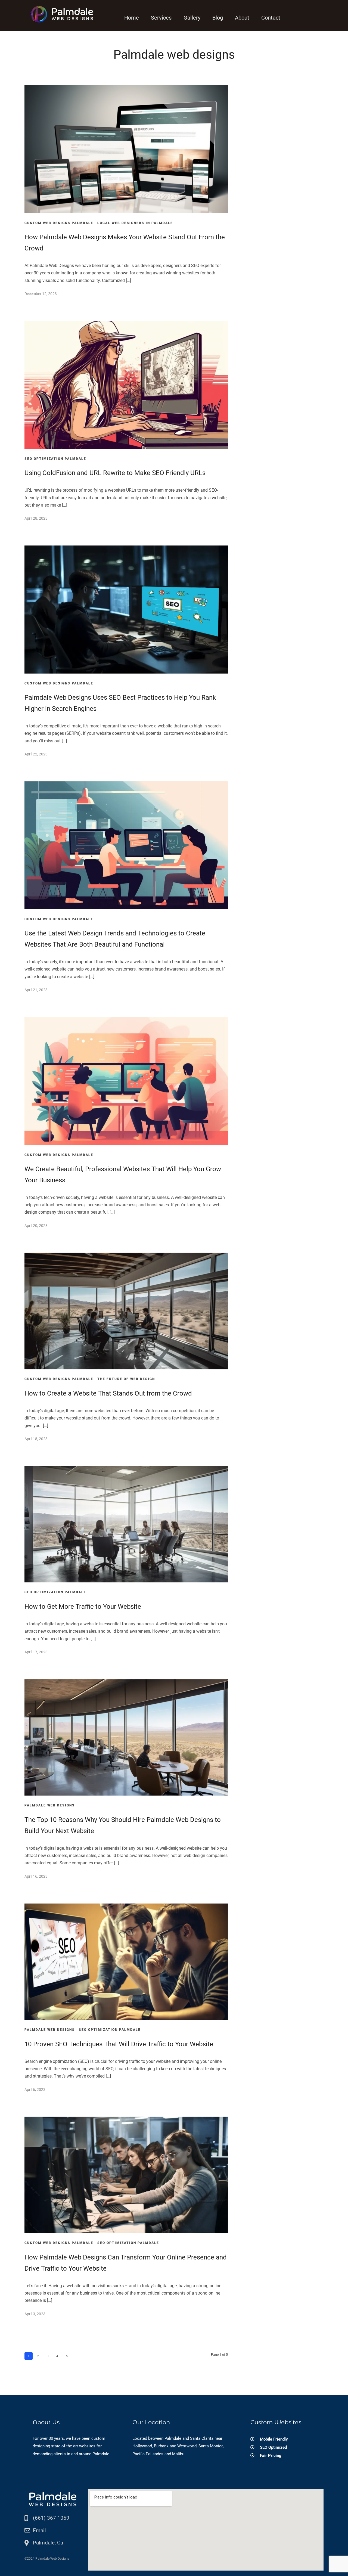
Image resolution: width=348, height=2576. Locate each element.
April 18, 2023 (36, 1439)
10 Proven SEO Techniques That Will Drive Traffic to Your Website (119, 2044)
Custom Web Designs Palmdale (59, 223)
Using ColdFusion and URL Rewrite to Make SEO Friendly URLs (115, 473)
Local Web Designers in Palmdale (135, 223)
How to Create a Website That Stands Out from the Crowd (108, 1393)
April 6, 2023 (35, 2090)
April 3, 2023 (35, 2314)
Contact (271, 18)
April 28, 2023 (36, 518)
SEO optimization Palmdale (55, 459)
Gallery (192, 18)
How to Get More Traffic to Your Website (83, 1607)
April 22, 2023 (36, 754)
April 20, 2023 (36, 1226)
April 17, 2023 (36, 1652)
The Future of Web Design (126, 1379)
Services (161, 18)
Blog (218, 18)
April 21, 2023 (36, 990)
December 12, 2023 (41, 294)
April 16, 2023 (36, 1876)
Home (132, 18)
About (242, 18)
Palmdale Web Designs (50, 1805)
